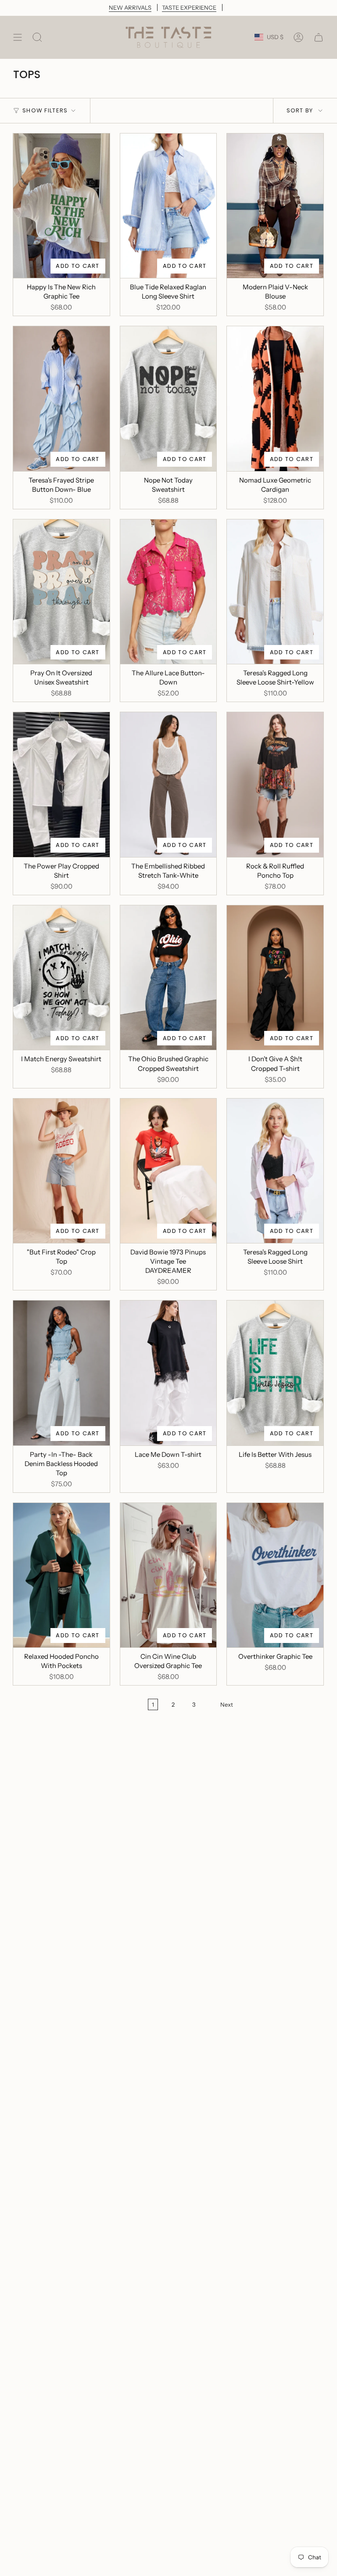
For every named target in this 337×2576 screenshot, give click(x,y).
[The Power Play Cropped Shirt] (61, 784)
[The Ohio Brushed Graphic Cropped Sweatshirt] (168, 978)
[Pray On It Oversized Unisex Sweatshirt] (61, 592)
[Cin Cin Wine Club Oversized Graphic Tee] (168, 1575)
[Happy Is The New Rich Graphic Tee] (61, 206)
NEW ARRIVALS (130, 7)
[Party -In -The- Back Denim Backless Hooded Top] (61, 1373)
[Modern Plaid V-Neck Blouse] (275, 206)
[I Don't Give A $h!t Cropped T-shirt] (275, 978)
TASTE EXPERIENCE (189, 7)
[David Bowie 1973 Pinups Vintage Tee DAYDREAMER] (168, 1171)
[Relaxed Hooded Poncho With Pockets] (61, 1575)
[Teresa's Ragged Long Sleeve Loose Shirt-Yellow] (275, 592)
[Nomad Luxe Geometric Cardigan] (275, 399)
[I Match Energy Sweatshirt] (61, 978)
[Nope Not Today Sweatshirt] (168, 399)
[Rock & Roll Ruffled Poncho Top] (275, 785)
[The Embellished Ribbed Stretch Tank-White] (168, 785)
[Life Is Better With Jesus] (275, 1373)
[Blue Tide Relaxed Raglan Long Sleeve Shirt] (168, 206)
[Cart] (319, 37)
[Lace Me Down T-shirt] (168, 1373)
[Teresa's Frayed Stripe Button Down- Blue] (61, 398)
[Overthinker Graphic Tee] (275, 1575)
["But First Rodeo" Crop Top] (61, 1171)
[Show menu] (18, 37)
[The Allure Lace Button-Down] (168, 592)
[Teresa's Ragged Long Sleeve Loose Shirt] (275, 1171)
